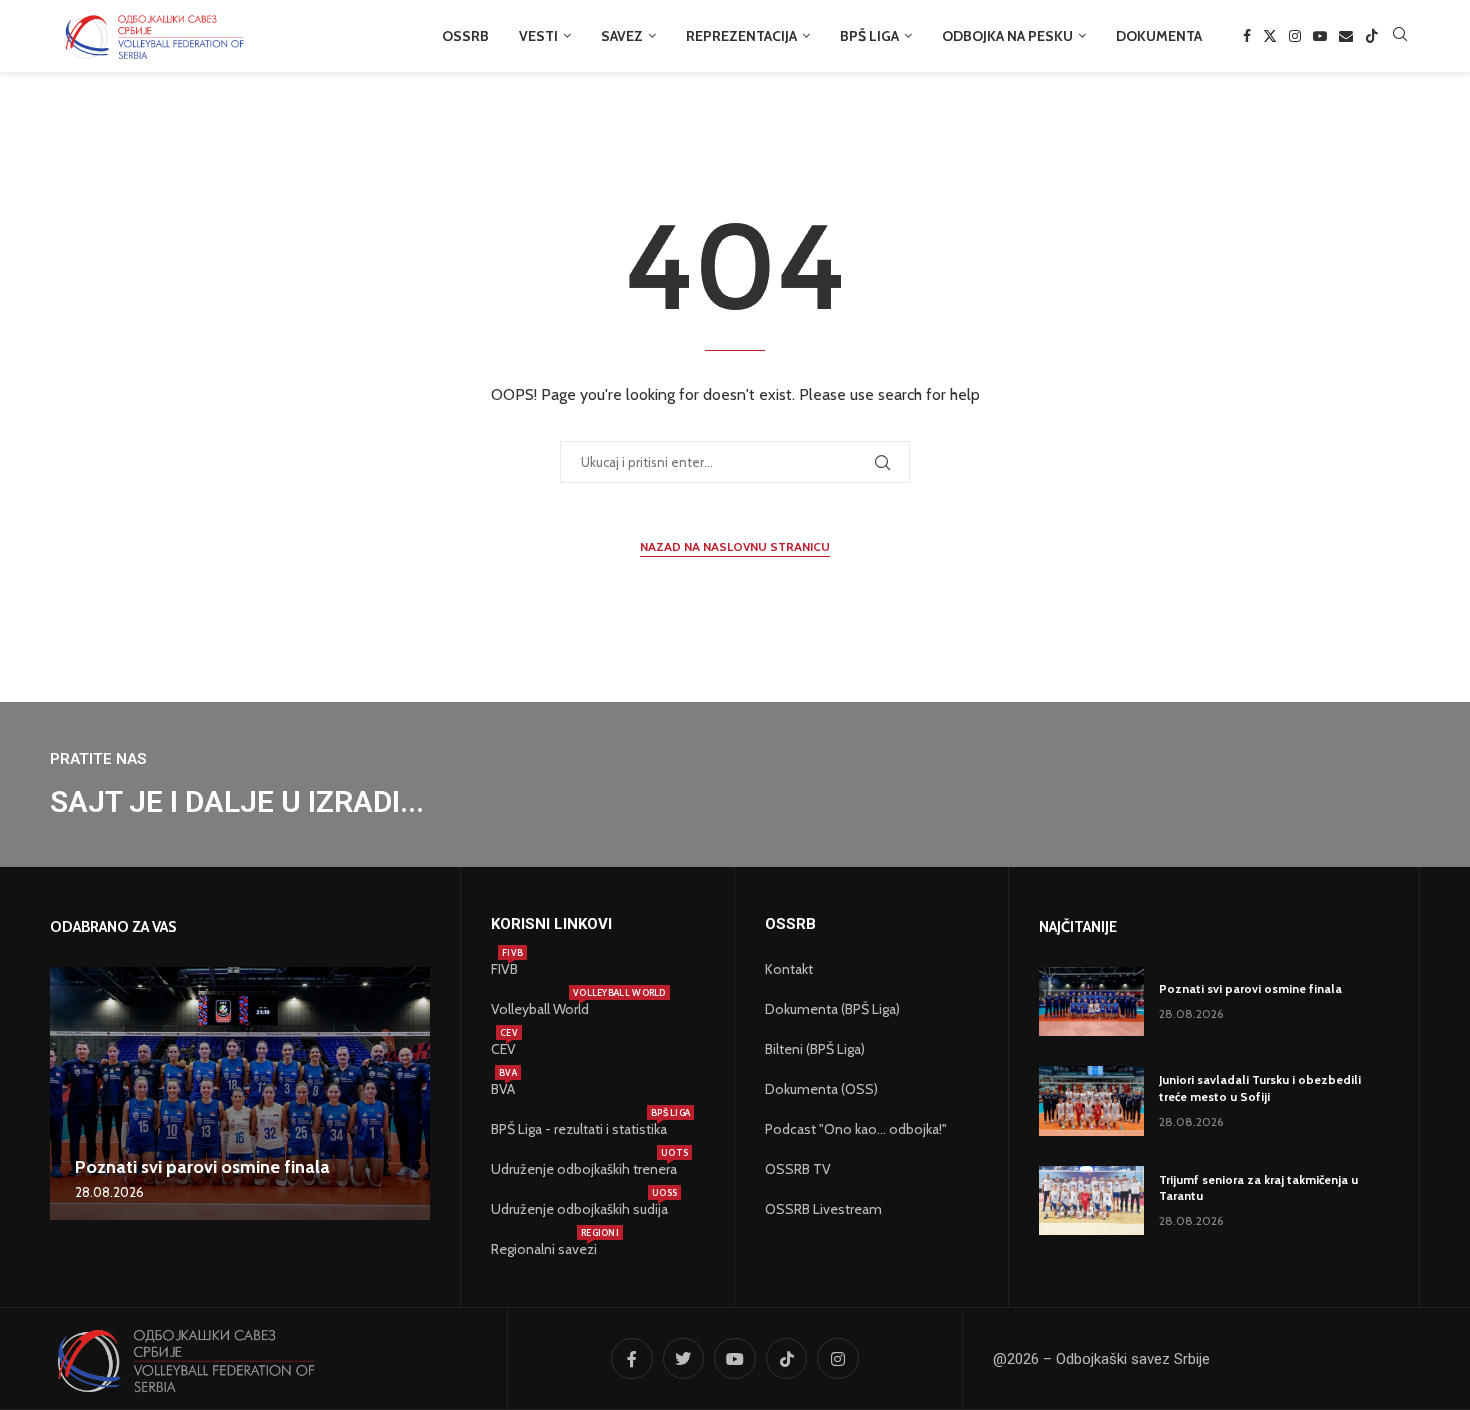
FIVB (504, 969)
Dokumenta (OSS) (821, 1089)
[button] (68, 1093)
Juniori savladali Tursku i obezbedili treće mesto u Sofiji (1260, 1088)
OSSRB (465, 36)
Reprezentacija (741, 36)
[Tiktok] (1372, 36)
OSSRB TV (798, 1169)
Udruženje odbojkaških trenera (584, 1169)
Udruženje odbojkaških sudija (579, 1209)
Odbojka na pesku (1007, 36)
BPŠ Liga (869, 36)
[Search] (1400, 36)
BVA (503, 1089)
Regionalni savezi (544, 1249)
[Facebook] (1247, 36)
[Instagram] (1295, 36)
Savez (622, 36)
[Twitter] (1270, 36)
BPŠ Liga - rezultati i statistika (579, 1129)
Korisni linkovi (551, 924)
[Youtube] (1320, 36)
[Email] (1346, 36)
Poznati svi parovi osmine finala (202, 1167)
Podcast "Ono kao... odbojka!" (856, 1129)
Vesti (538, 36)
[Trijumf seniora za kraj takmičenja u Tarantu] (1091, 1200)
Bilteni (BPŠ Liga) (815, 1049)
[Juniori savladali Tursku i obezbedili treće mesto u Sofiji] (1091, 1100)
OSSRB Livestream (823, 1209)
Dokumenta (1159, 36)
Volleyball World (540, 1009)
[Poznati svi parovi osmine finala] (240, 1093)
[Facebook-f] (632, 1359)
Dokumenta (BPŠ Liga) (832, 1009)
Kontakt (789, 969)
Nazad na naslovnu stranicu (735, 546)
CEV (503, 1049)
